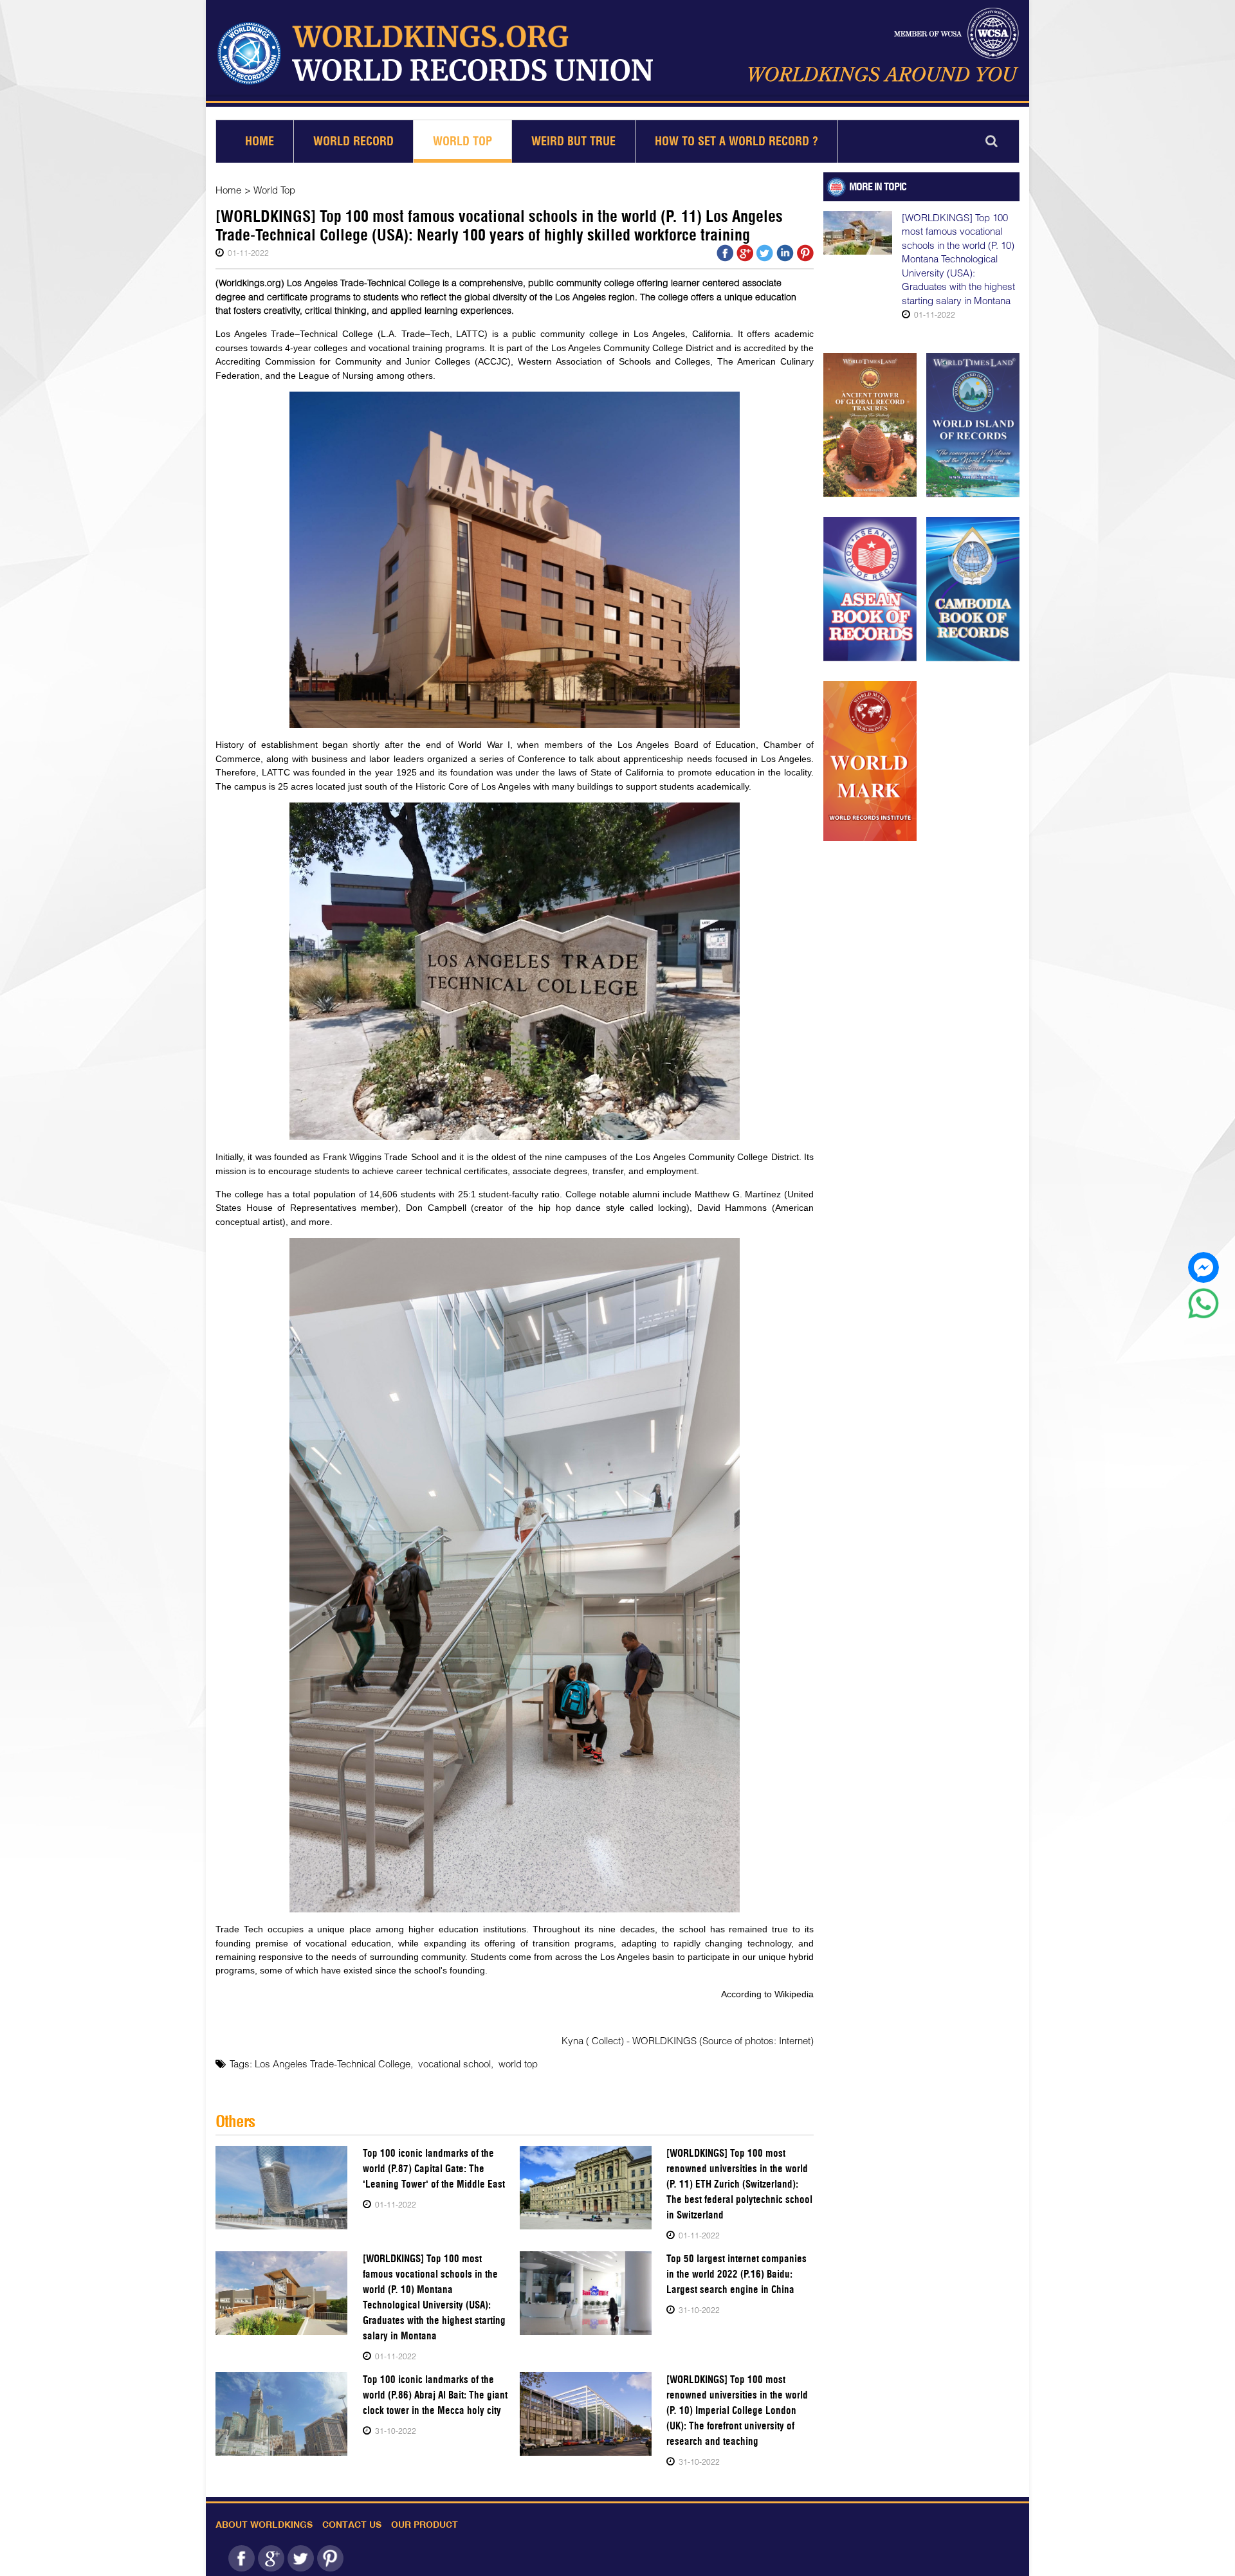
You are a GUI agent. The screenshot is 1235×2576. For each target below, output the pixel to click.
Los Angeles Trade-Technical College (333, 2064)
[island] (973, 425)
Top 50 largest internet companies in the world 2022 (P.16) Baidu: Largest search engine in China (736, 2274)
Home (260, 141)
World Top (462, 141)
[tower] (870, 425)
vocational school (454, 2064)
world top (518, 2064)
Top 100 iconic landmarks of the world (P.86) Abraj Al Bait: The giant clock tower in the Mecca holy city (435, 2395)
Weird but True (573, 141)
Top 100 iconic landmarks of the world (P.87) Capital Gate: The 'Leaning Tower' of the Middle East (434, 2169)
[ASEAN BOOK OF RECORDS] (870, 589)
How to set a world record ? (736, 141)
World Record (353, 141)
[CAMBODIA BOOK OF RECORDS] (973, 589)
